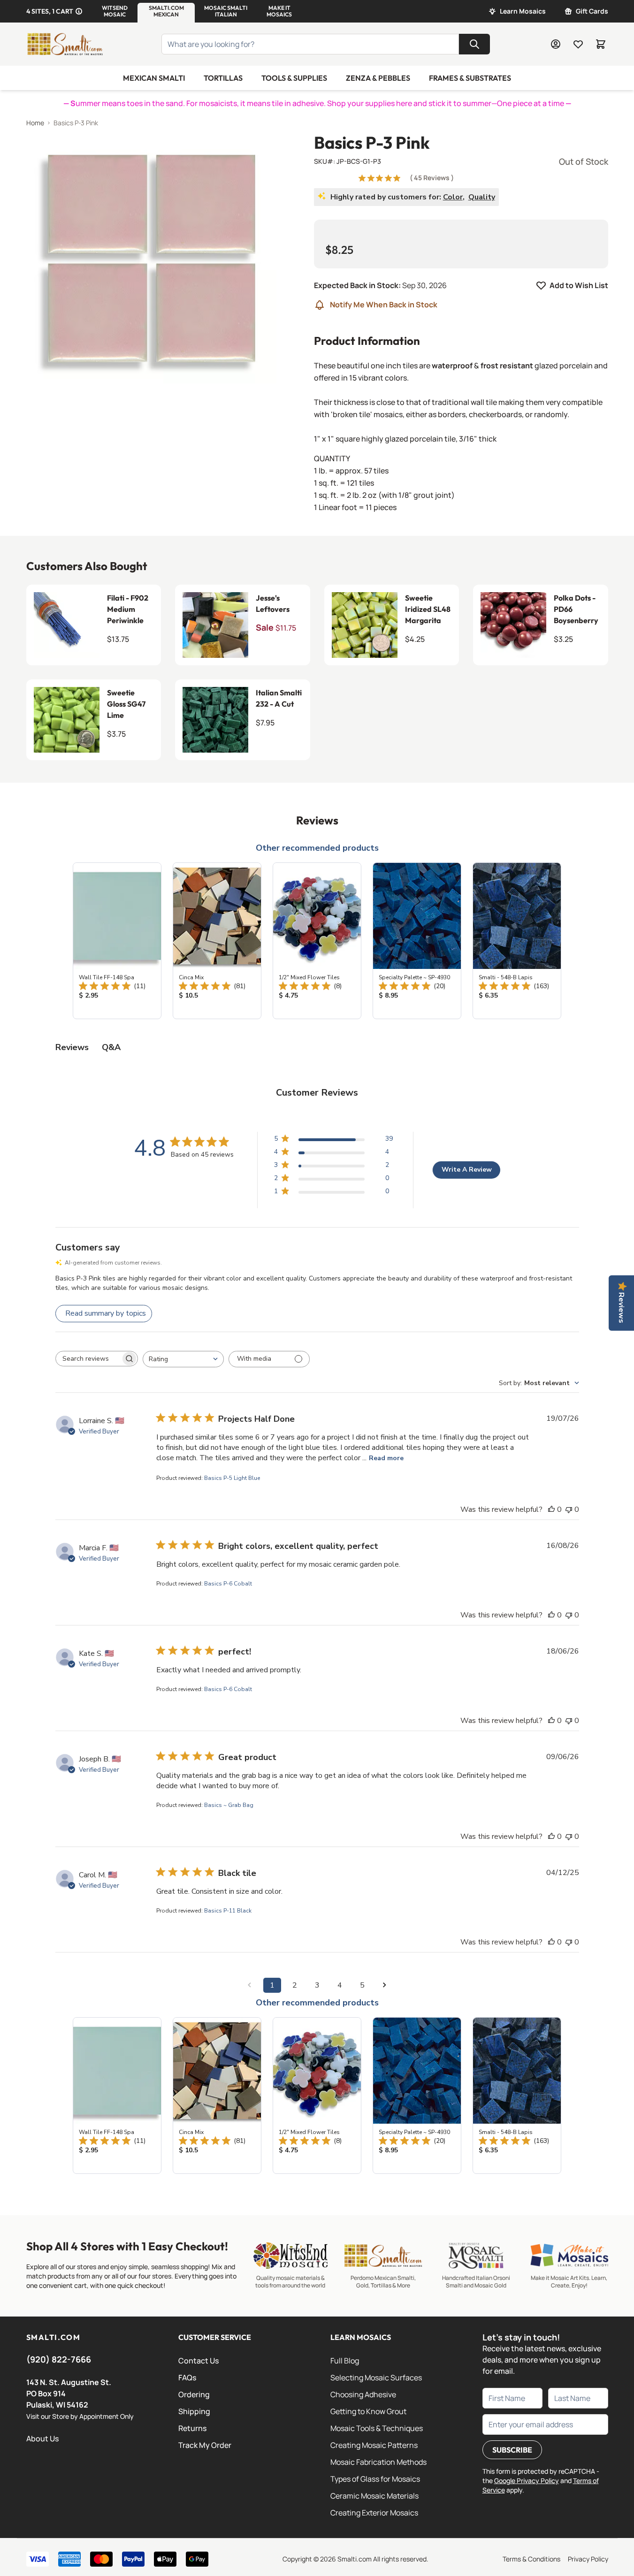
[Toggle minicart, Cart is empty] (601, 44)
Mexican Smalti (154, 78)
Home (35, 123)
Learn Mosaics (523, 11)
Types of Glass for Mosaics (375, 2479)
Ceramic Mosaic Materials (374, 2496)
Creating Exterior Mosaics (374, 2513)
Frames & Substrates (470, 78)
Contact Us (199, 2361)
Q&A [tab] (111, 1047)
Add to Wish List (579, 285)
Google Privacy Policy (527, 2481)
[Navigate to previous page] (250, 1985)
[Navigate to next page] (385, 1985)
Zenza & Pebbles (378, 78)
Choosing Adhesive (363, 2394)
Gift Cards (592, 11)
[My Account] (556, 44)
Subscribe (512, 2450)
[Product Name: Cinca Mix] (217, 941)
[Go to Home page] (65, 44)
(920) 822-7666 (59, 2359)
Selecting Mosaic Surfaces (376, 2378)
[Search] (474, 44)
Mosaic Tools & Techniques (377, 2428)
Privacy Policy (588, 2559)
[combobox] (183, 1359)
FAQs (187, 2378)
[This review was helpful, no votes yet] (551, 1509)
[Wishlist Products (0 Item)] (578, 44)
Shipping (194, 2411)
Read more (386, 1458)
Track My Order (205, 2445)
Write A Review (467, 1170)
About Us (42, 2439)
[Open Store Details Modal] (79, 11)
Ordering (194, 2394)
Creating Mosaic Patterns (374, 2445)
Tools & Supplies (294, 78)
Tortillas (223, 78)
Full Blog (345, 2361)
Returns (192, 2428)
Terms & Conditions (531, 2559)
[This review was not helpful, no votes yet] (569, 1509)
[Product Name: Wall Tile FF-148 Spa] (117, 941)
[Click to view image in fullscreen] (151, 258)
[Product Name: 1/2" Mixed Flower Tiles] (317, 941)
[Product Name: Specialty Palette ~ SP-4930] (417, 941)
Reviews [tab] (72, 1047)
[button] (115, 11)
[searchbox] (88, 1358)
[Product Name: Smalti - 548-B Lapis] (517, 941)
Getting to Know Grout (368, 2411)
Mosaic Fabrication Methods (378, 2462)
